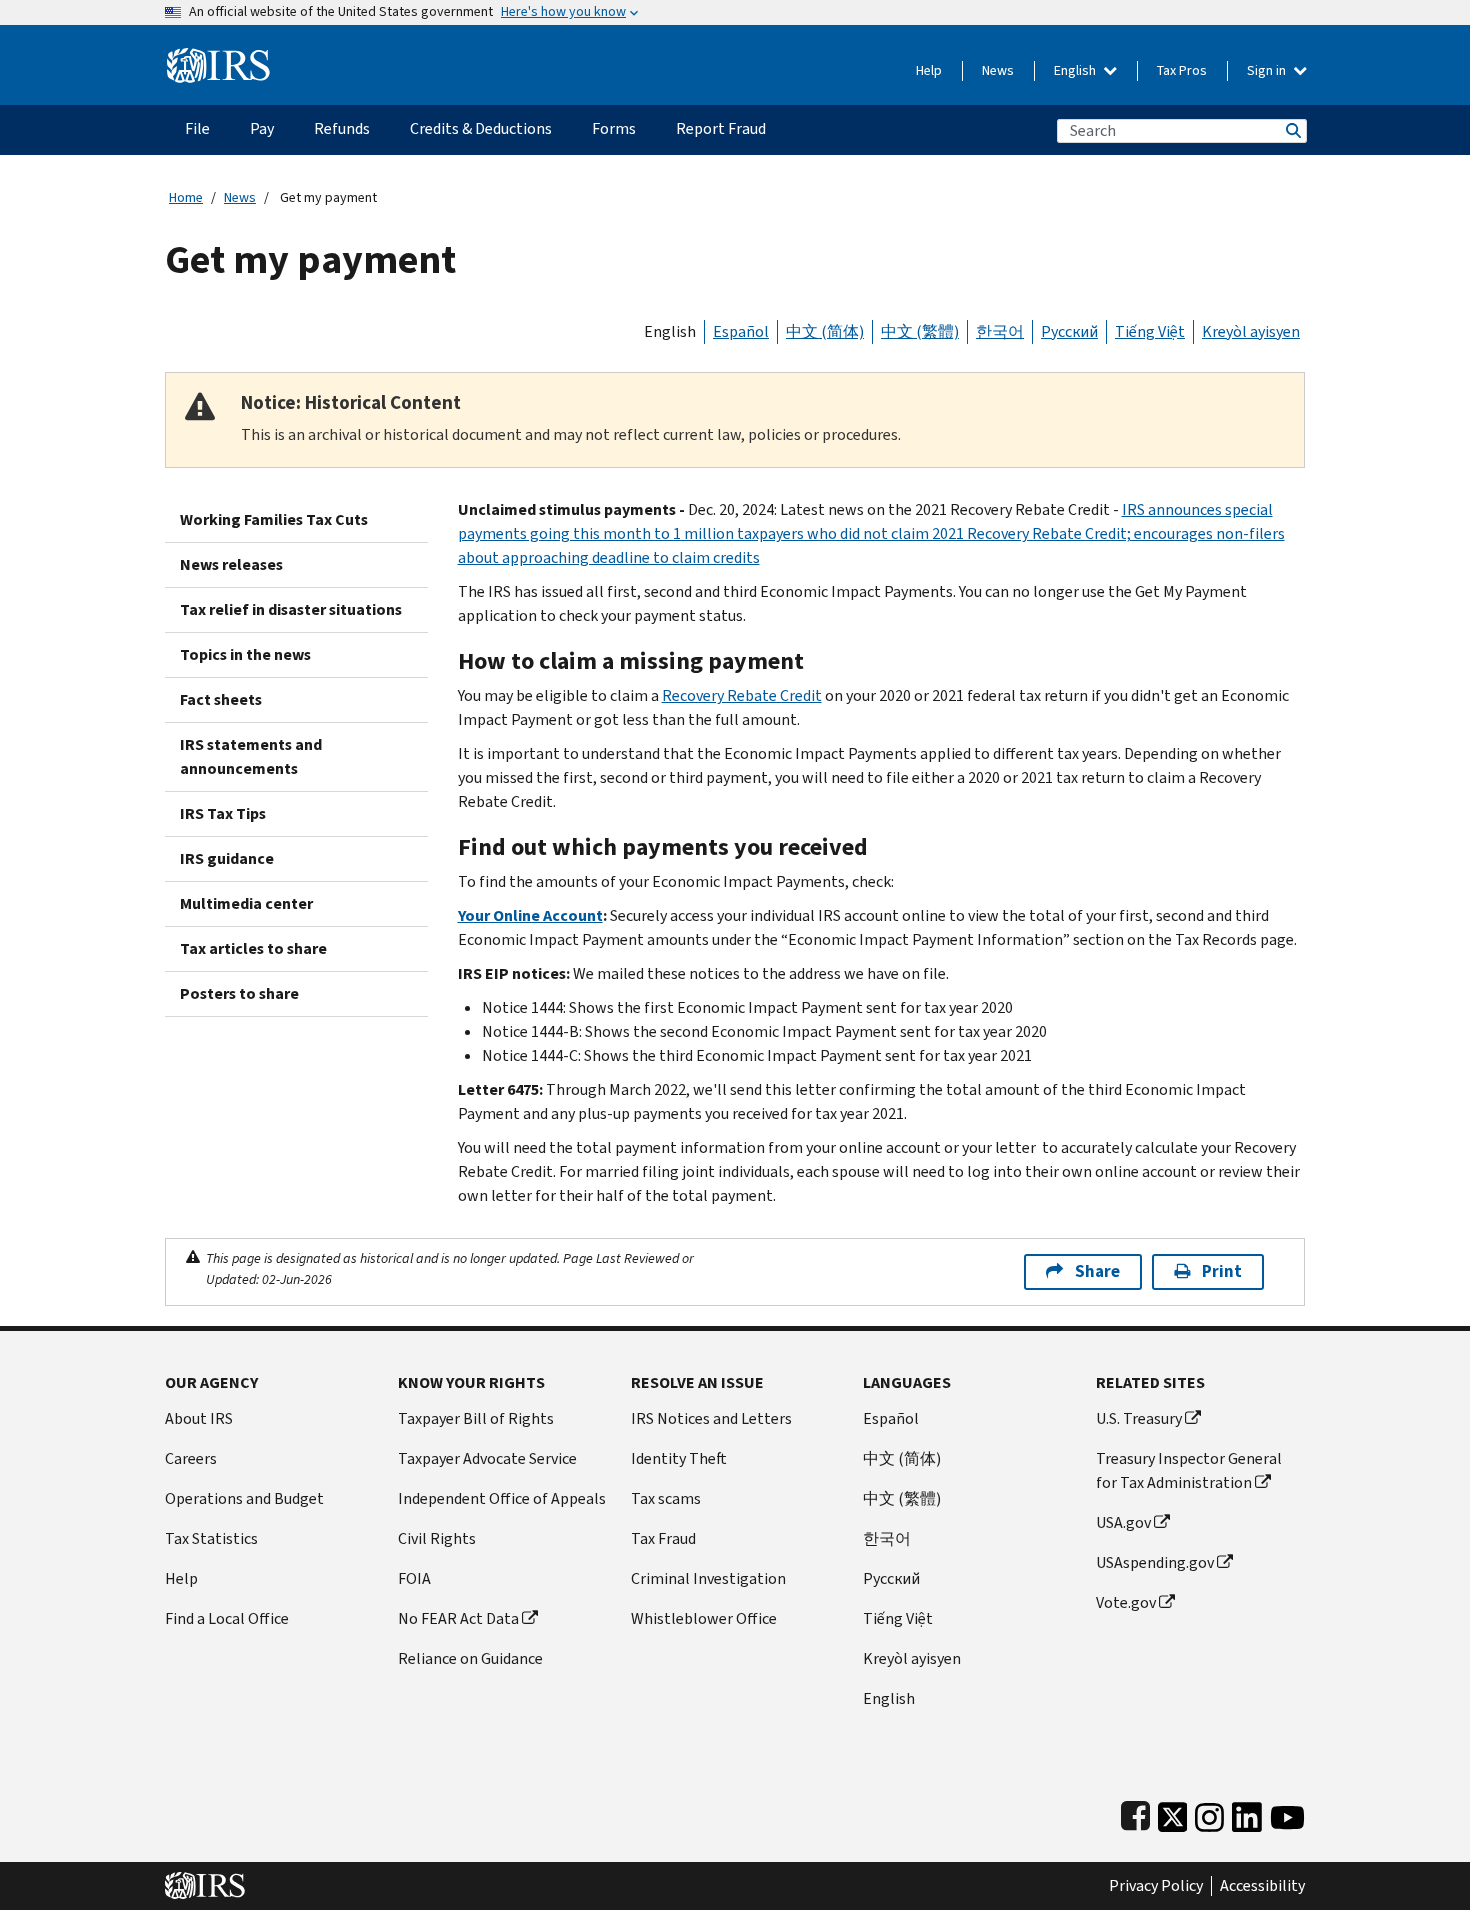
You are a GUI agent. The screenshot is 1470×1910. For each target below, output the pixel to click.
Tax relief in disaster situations (291, 609)
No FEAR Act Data (458, 1618)
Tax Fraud (663, 1538)
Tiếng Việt (1150, 331)
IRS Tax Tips (223, 813)
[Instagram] (1209, 1812)
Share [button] (1097, 1271)
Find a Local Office (227, 1618)
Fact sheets (221, 699)
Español (741, 331)
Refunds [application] (342, 128)
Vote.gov (1126, 1602)
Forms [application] (614, 128)
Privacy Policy (1156, 1886)
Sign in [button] (1268, 70)
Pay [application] (262, 128)
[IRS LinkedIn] (1247, 1812)
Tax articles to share (253, 948)
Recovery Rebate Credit (742, 695)
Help (929, 70)
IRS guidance (227, 858)
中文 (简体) (825, 331)
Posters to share (239, 993)
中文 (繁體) (920, 331)
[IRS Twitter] (1173, 1812)
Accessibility (1262, 1886)
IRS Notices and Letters (711, 1418)
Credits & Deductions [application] (481, 128)
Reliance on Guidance (470, 1658)
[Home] (218, 57)
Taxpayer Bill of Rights (476, 1418)
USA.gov (1123, 1522)
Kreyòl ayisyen (1251, 331)
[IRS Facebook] (1135, 1812)
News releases (231, 564)
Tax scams (666, 1498)
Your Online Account (530, 915)
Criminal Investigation (708, 1578)
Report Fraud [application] (721, 128)
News (998, 70)
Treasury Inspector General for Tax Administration (1189, 1470)
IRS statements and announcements (251, 756)
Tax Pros (1182, 70)
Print (1222, 1271)
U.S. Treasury (1139, 1418)
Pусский (891, 1578)
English (1076, 70)
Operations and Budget (244, 1498)
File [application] (197, 128)
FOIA (414, 1578)
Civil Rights (437, 1538)
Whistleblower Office (704, 1618)
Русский (1069, 331)
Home (186, 197)
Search (1292, 130)
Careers (191, 1458)
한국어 (1000, 331)
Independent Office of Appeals (502, 1498)
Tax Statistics (211, 1538)
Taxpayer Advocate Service (487, 1458)
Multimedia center (246, 903)
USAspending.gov (1155, 1562)
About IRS (199, 1418)
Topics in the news (245, 654)
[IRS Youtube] (1287, 1812)
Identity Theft (679, 1458)
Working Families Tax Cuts (274, 519)
